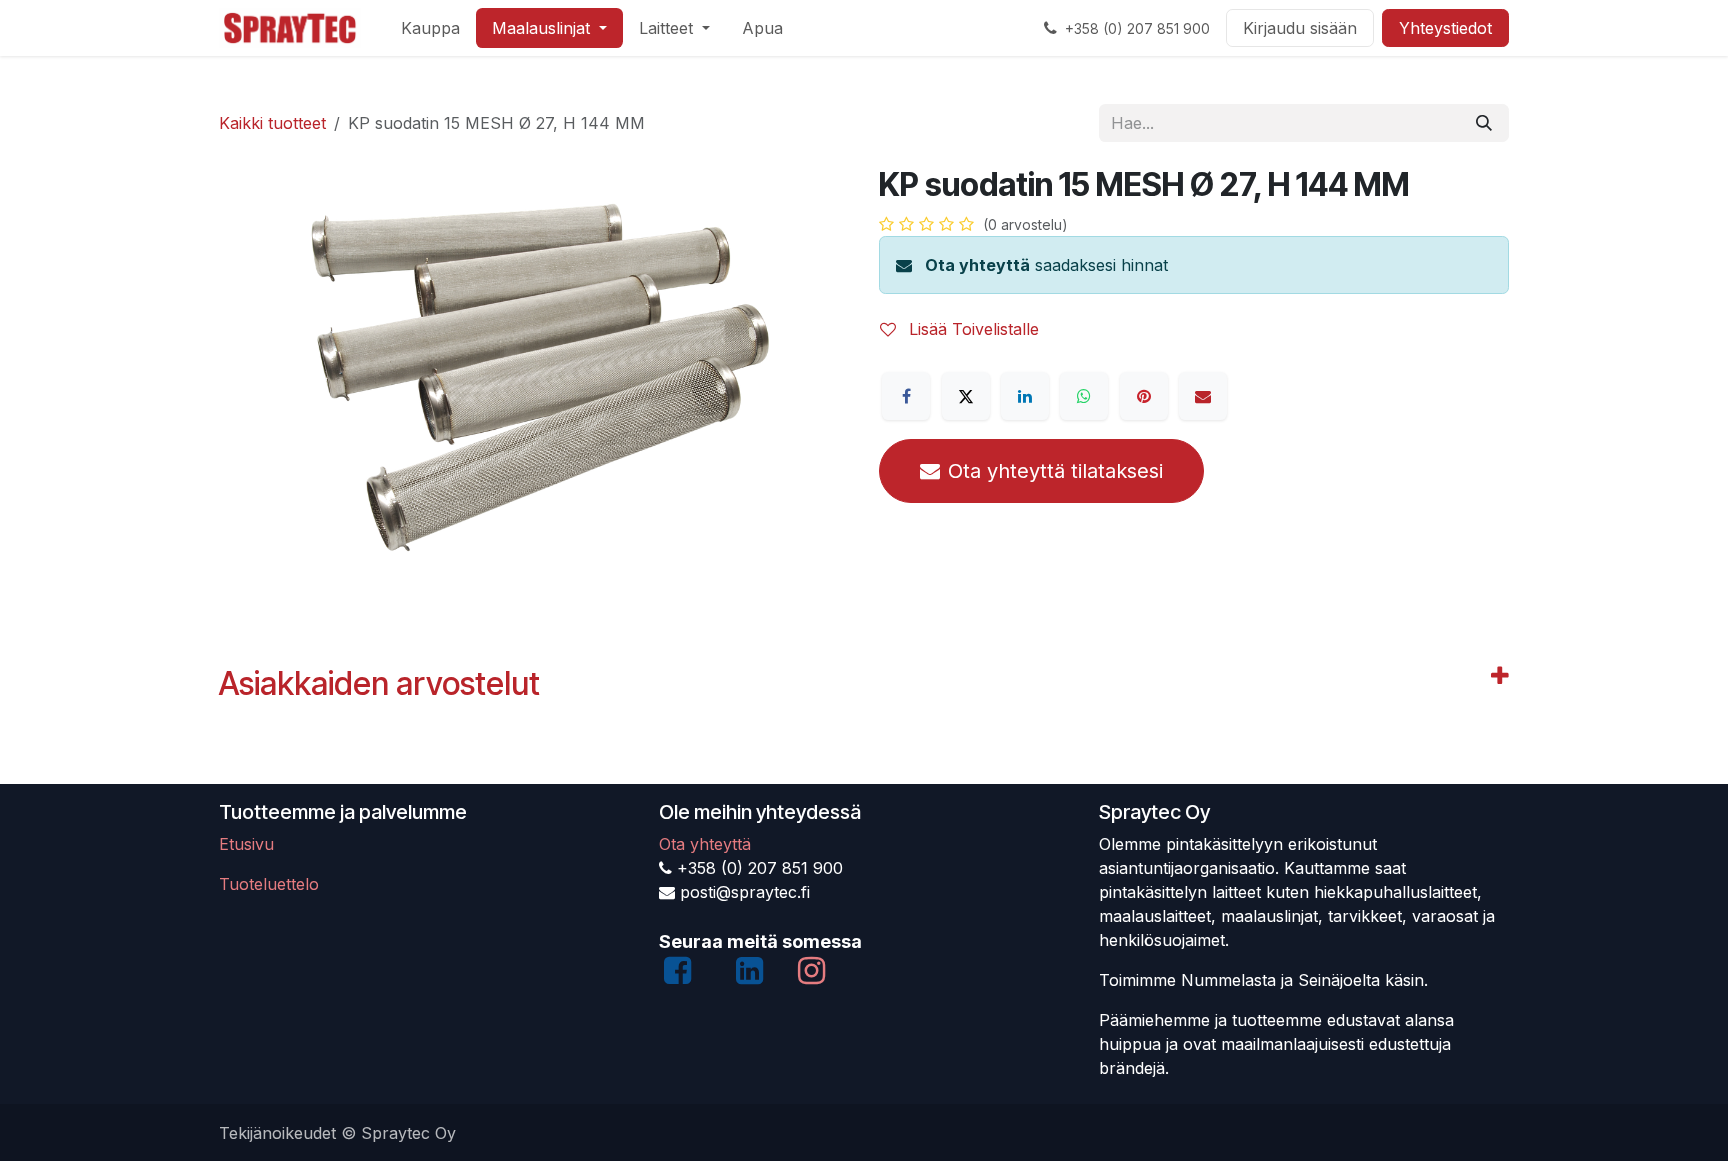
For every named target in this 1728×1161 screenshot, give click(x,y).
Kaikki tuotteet (272, 123)
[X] (966, 396)
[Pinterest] (1144, 396)
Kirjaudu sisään (1300, 28)
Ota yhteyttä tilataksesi (1055, 471)
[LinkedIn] (1025, 396)
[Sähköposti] (1203, 396)
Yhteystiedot (1445, 28)
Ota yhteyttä (977, 265)
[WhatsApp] (1084, 396)
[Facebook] (906, 396)
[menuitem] (430, 28)
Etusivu (246, 844)
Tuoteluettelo (269, 884)
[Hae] (1484, 123)
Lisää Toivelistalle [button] (971, 329)
